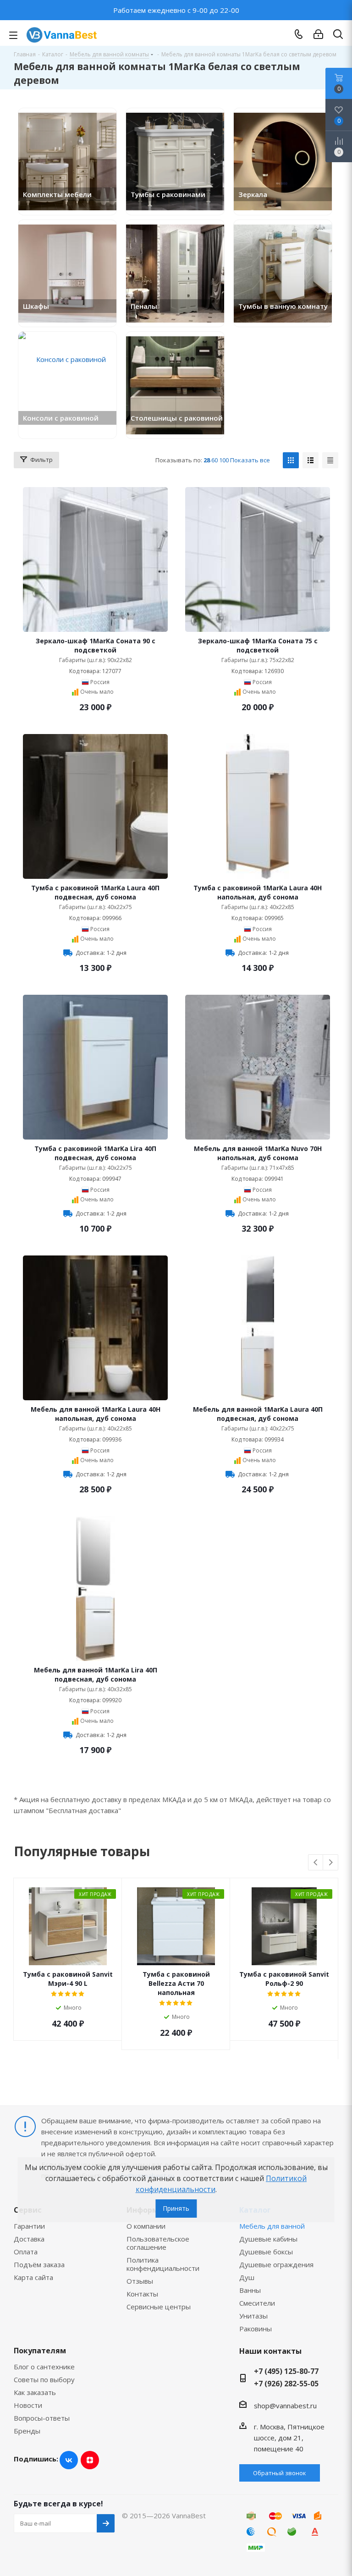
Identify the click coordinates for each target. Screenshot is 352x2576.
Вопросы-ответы (42, 2418)
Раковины (256, 2329)
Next (331, 1863)
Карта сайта (33, 2277)
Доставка (29, 2239)
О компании (146, 2226)
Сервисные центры (159, 2307)
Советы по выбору (44, 2379)
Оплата (26, 2252)
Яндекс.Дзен (90, 2460)
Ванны (250, 2290)
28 (207, 460)
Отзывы (140, 2281)
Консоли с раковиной (61, 418)
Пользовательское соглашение (158, 2243)
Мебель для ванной (272, 2226)
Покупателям (40, 2351)
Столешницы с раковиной (177, 418)
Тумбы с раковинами (168, 194)
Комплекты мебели (57, 194)
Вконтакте (69, 2460)
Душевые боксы (266, 2252)
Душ (247, 2277)
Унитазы (253, 2316)
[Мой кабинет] (318, 34)
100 (224, 460)
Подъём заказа (39, 2264)
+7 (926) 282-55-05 (286, 2384)
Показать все (250, 460)
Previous (316, 1863)
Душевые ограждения (276, 2264)
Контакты (142, 2294)
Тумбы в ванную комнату (283, 306)
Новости (28, 2405)
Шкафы (36, 306)
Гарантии (29, 2226)
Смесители (257, 2303)
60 (214, 460)
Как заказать (35, 2392)
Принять (176, 2208)
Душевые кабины (268, 2239)
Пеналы (144, 306)
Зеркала (253, 194)
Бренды (27, 2431)
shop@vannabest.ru (285, 2406)
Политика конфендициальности (163, 2264)
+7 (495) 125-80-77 (286, 2371)
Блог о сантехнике (44, 2367)
